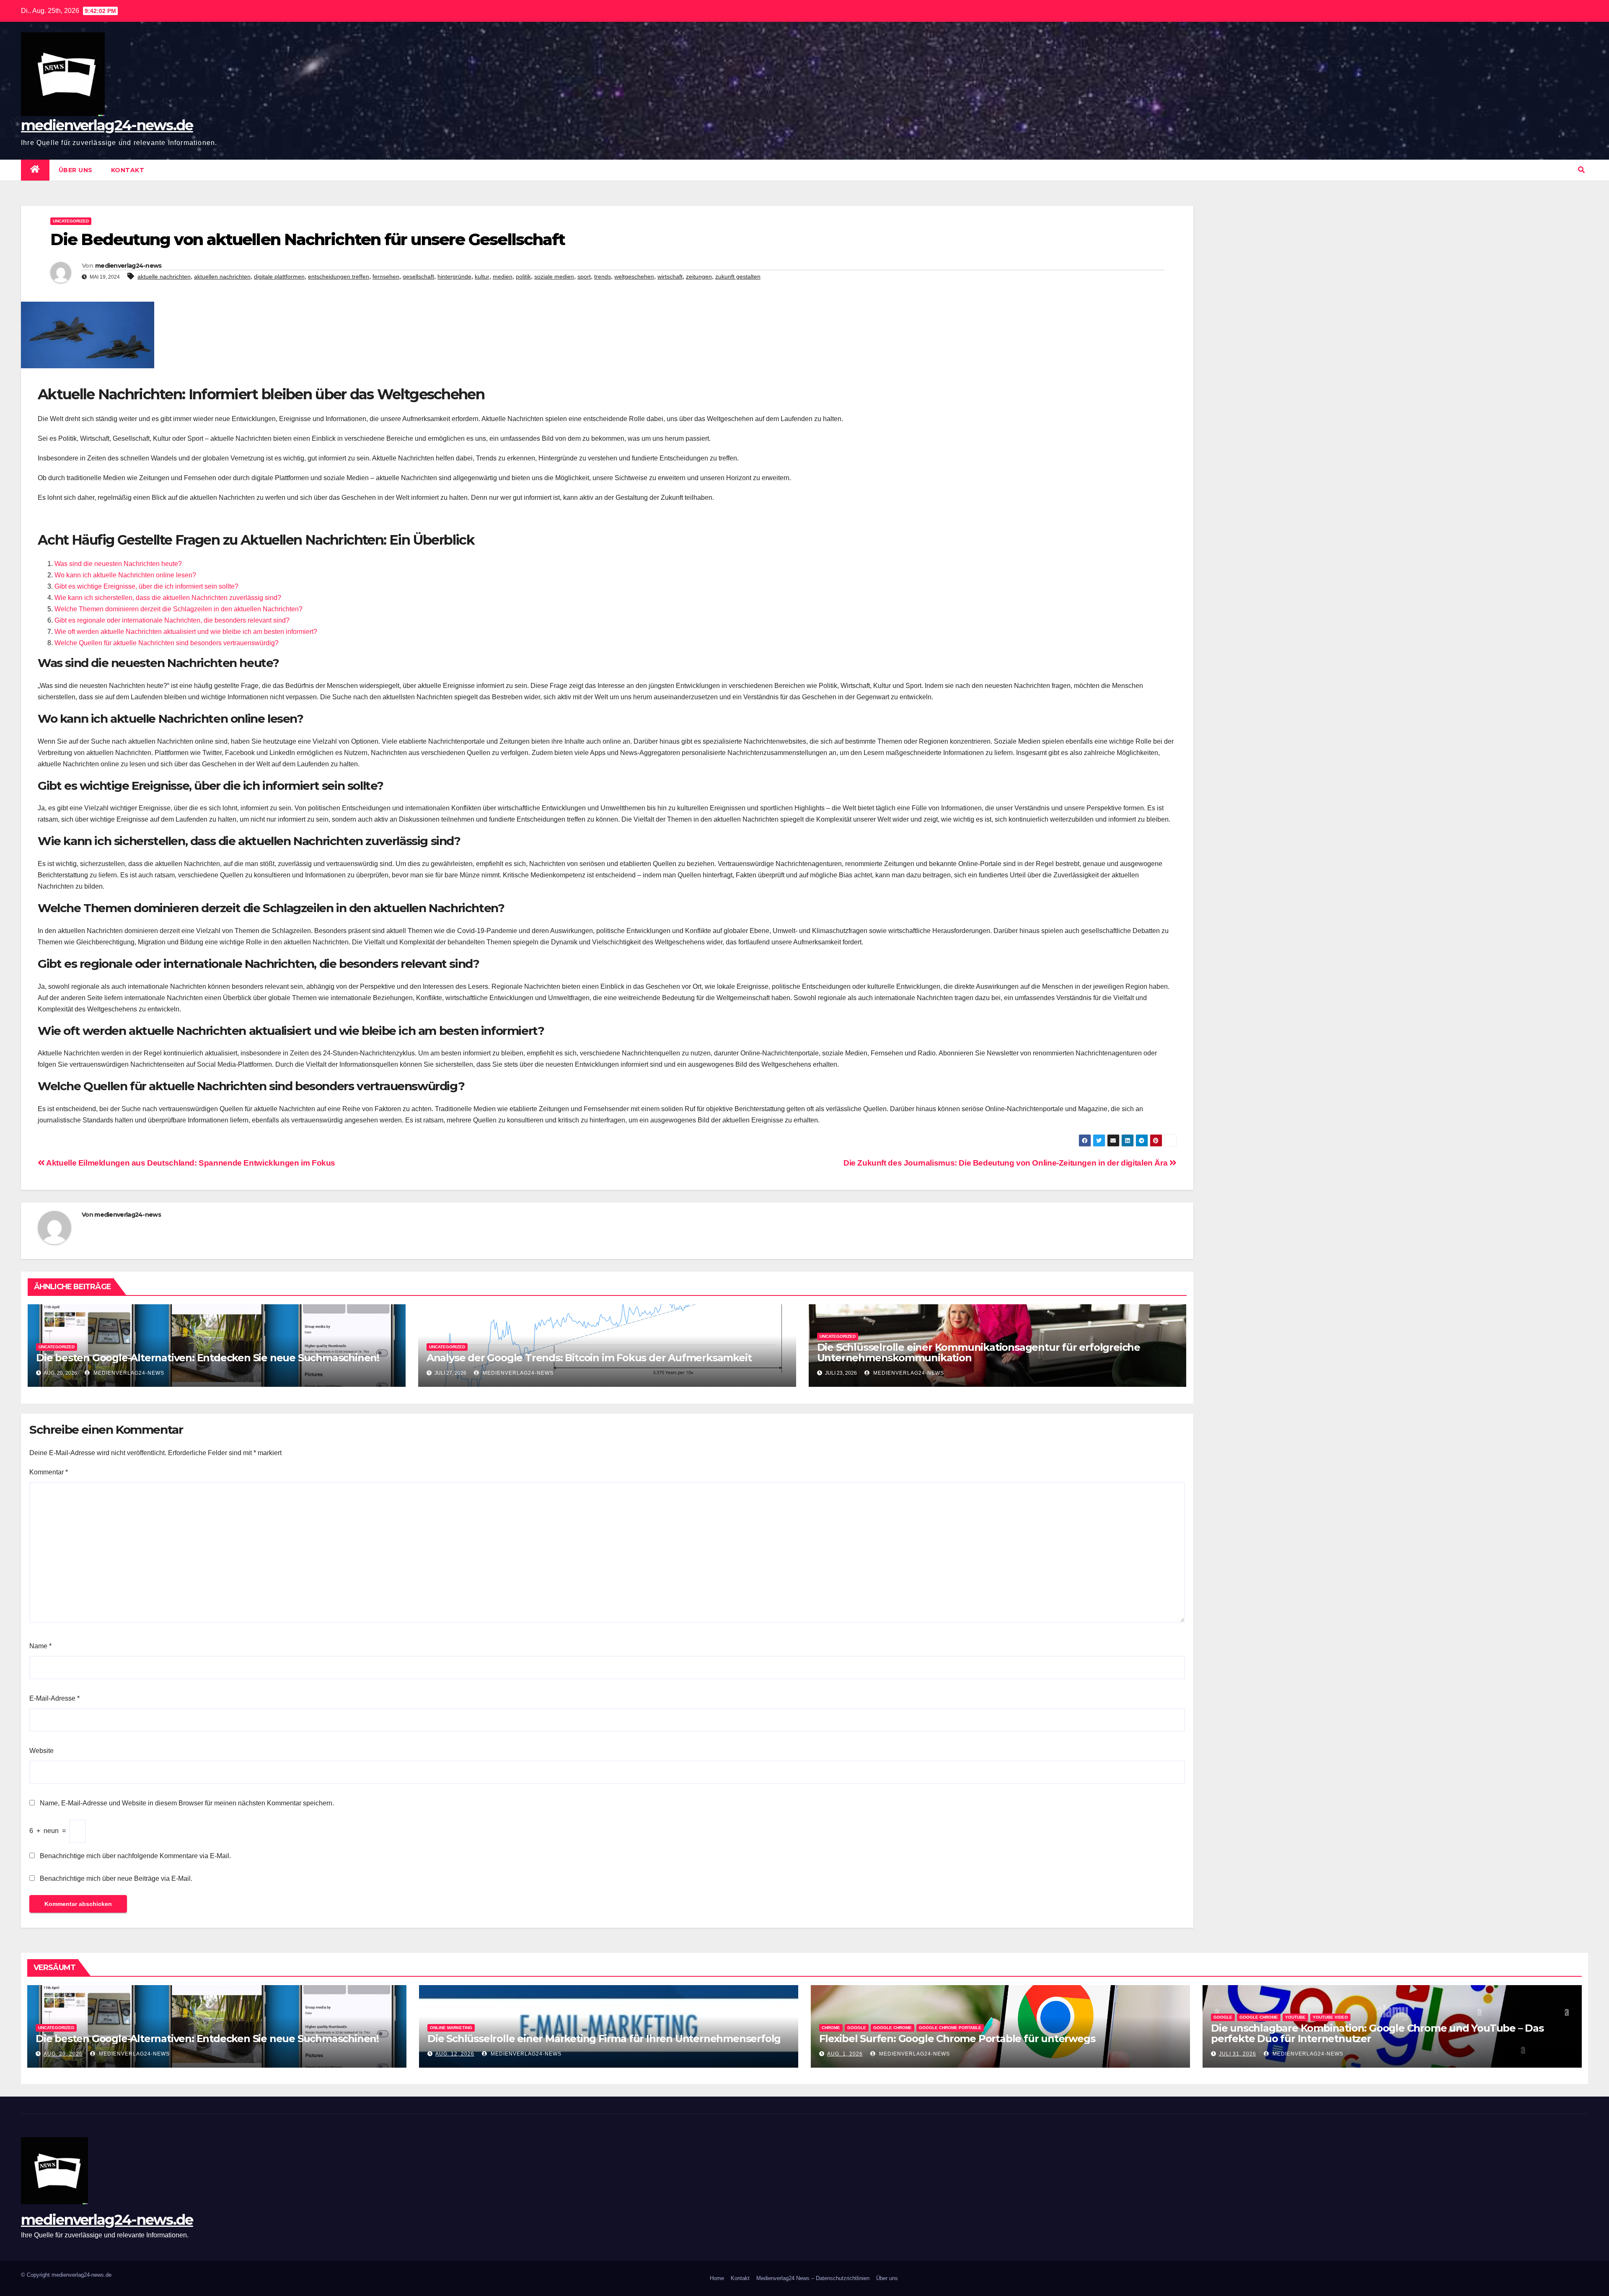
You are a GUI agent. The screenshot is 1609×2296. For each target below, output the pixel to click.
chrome (831, 2028)
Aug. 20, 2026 (63, 2054)
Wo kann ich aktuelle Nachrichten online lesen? (125, 575)
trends (603, 277)
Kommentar (49, 1472)
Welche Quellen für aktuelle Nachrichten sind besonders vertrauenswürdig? (167, 643)
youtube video (1330, 2017)
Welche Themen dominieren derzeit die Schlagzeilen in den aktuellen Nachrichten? (178, 609)
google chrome (892, 2028)
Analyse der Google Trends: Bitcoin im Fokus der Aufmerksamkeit (589, 1358)
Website (41, 1751)
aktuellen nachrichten (222, 277)
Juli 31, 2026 (1238, 2054)
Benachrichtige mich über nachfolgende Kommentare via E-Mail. (135, 1856)
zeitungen (699, 277)
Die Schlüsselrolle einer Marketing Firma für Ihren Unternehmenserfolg (604, 2039)
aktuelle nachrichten (164, 277)
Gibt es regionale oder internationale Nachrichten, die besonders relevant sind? (172, 620)
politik (523, 277)
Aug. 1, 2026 (845, 2054)
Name (40, 1646)
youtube (1295, 2017)
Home (717, 2278)
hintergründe (454, 277)
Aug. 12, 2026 (455, 2054)
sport (584, 277)
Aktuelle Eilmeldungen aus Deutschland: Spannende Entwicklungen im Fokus (190, 1163)
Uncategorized (71, 221)
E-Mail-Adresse (54, 1698)
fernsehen (386, 277)
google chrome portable (950, 2028)
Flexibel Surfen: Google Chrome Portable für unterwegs (957, 2039)
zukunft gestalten (738, 277)
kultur (482, 277)
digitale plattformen (279, 277)
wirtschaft (670, 277)
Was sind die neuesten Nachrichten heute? (118, 564)
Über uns (76, 170)
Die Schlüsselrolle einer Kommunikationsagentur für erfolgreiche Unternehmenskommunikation (979, 1352)
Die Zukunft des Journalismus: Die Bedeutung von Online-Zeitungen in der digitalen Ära (1006, 1163)
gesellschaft (418, 277)
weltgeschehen (634, 277)
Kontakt (128, 170)
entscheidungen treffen (339, 277)
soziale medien (554, 277)
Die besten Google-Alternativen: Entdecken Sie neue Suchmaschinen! (208, 1358)
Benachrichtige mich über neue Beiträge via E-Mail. (116, 1878)
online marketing (451, 2028)
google (857, 2028)
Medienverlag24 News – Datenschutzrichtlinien (813, 2278)
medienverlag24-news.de (107, 125)
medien (503, 277)
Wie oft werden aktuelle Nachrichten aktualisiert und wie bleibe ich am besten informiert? (186, 632)
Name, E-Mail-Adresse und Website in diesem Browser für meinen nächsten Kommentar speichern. (187, 1803)
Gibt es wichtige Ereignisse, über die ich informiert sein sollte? (146, 586)
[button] (1581, 170)
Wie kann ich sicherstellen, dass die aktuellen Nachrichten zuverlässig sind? (168, 598)
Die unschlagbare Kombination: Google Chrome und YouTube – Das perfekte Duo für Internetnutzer (1377, 2033)
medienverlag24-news (128, 266)
